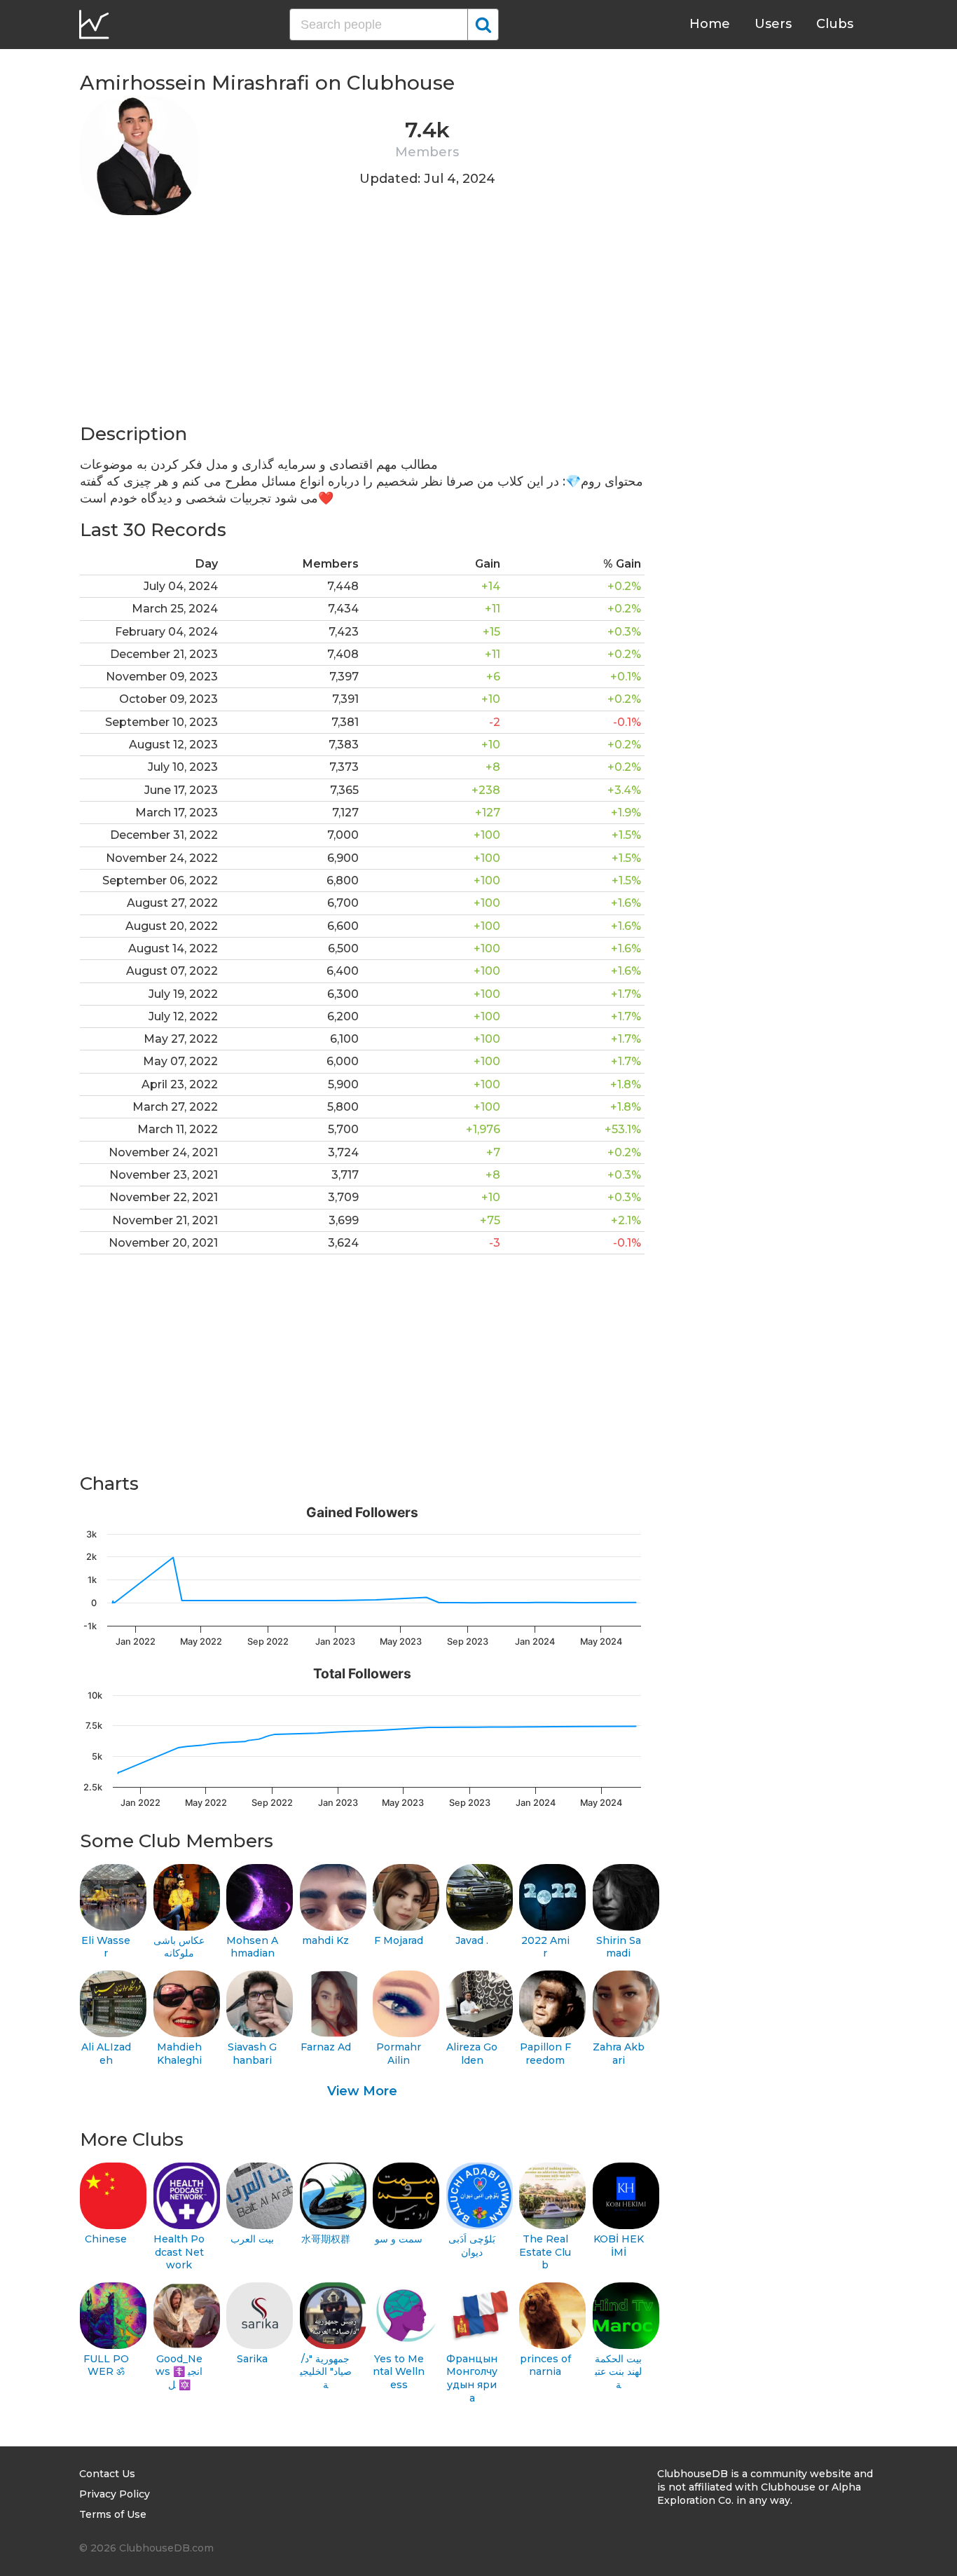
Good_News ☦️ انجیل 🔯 (179, 2372)
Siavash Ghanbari (252, 2054)
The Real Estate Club (545, 2252)
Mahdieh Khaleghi (179, 2054)
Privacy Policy (115, 2494)
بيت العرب (252, 2239)
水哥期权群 (326, 2239)
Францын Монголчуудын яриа (472, 2378)
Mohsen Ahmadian (252, 1947)
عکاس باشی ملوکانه (179, 1947)
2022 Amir (545, 1947)
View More (362, 2091)
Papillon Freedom (545, 2054)
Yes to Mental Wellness (399, 2372)
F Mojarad (399, 1940)
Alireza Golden (472, 2054)
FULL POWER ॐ (106, 2365)
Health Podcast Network (179, 2252)
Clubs (835, 24)
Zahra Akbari (619, 2054)
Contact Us (107, 2474)
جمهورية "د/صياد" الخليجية (326, 2372)
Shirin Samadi (619, 1947)
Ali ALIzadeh (106, 2054)
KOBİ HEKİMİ (619, 2246)
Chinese (106, 2239)
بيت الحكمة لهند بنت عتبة (618, 2372)
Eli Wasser (106, 1947)
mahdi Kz (325, 1940)
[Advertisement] (362, 324)
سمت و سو (399, 2239)
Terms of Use (113, 2514)
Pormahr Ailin (399, 2054)
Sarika (252, 2359)
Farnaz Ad (326, 2047)
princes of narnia (545, 2365)
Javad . (472, 1940)
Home (710, 24)
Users (773, 24)
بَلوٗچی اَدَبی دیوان (472, 2246)
